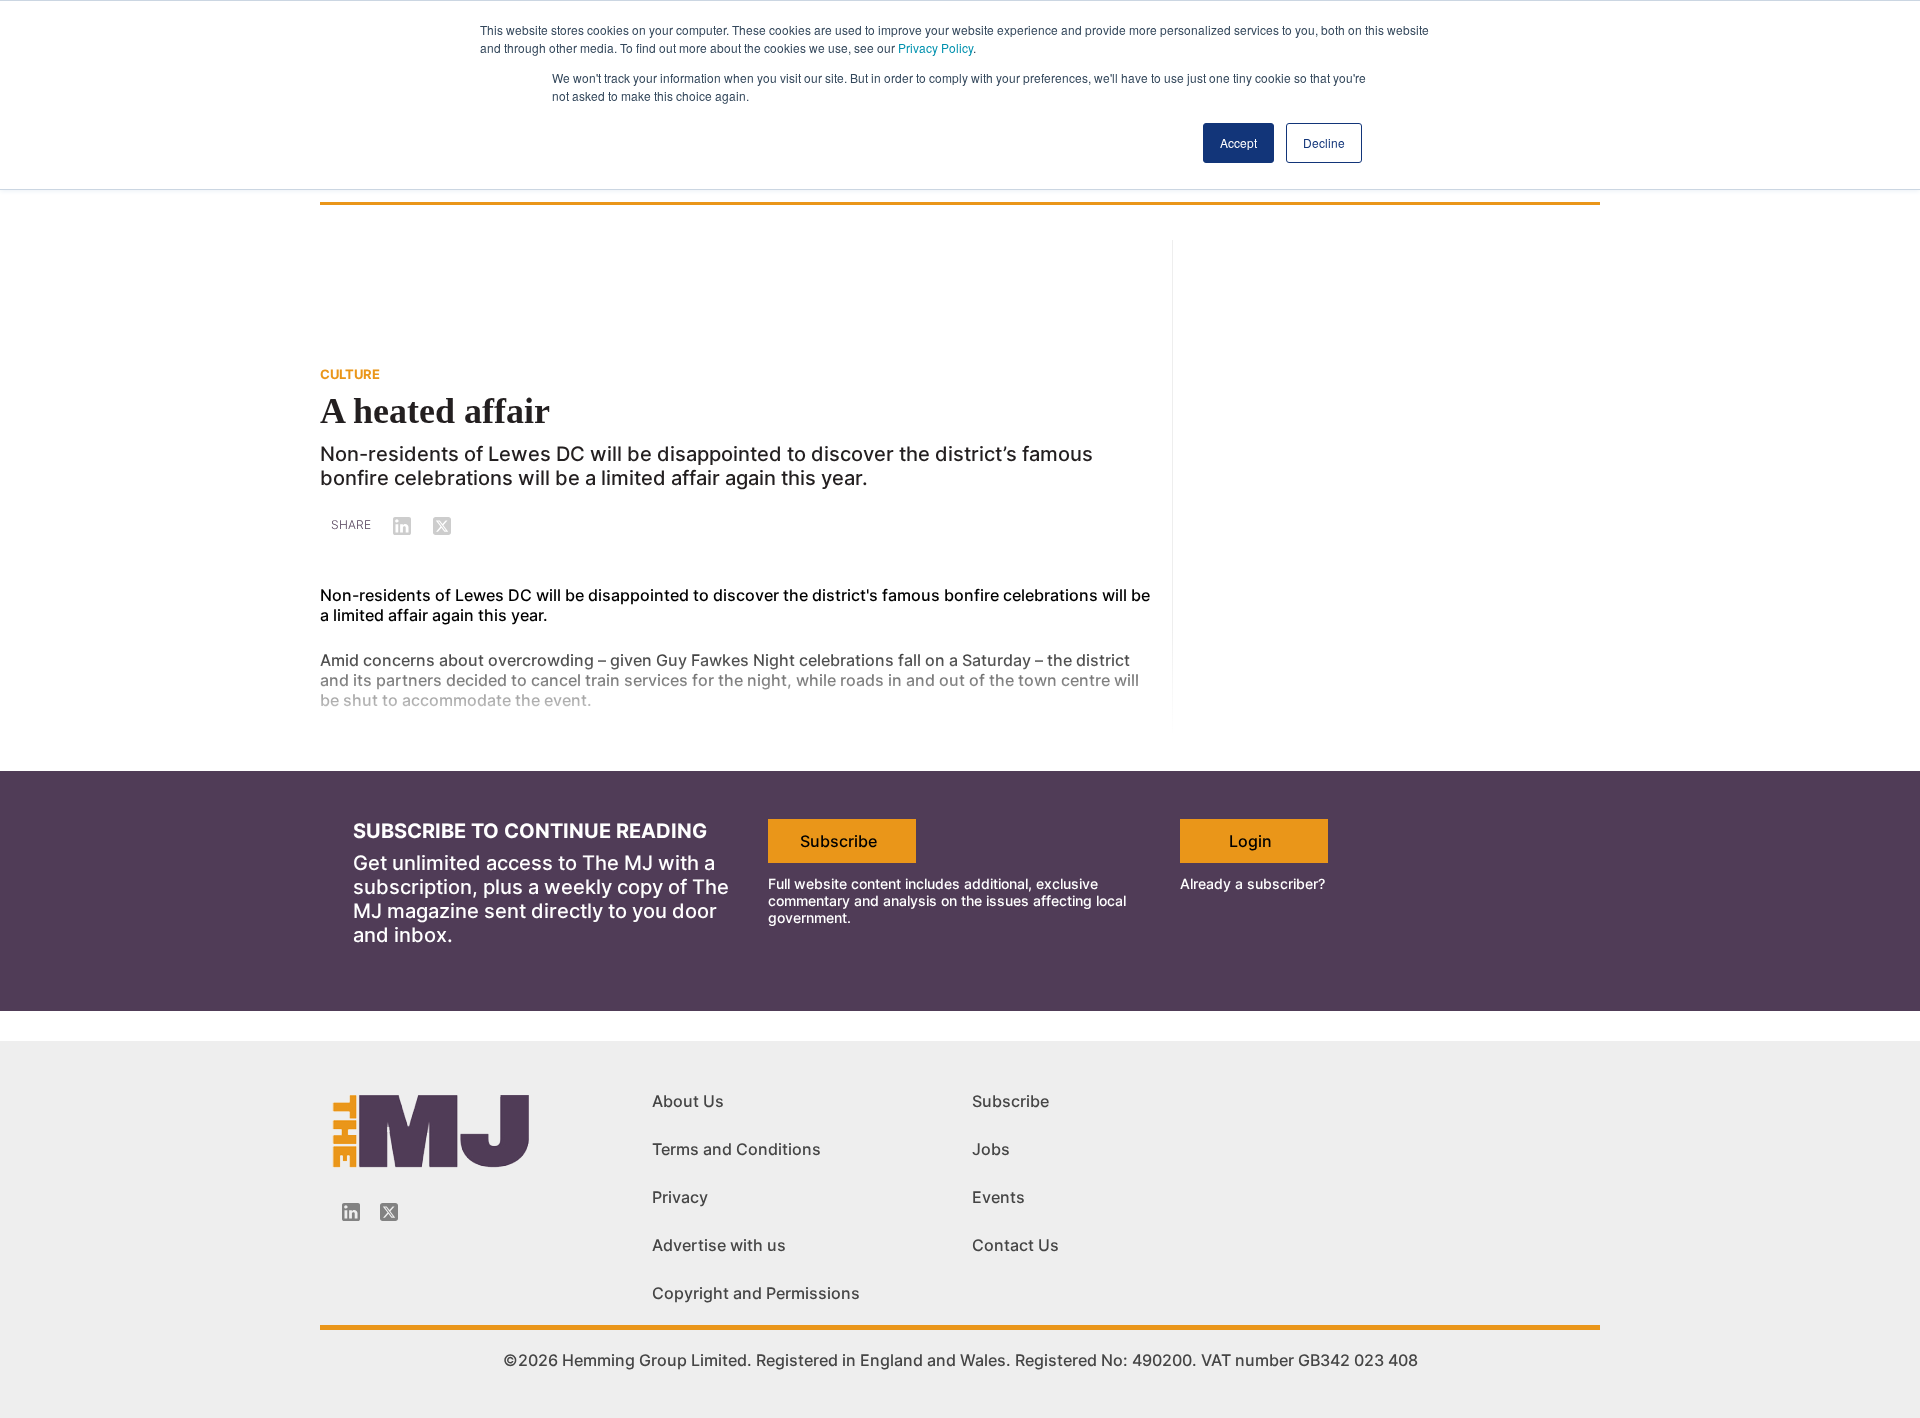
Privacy (680, 1197)
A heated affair (435, 411)
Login (1250, 841)
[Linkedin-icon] (351, 1212)
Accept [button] (1238, 142)
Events (998, 1197)
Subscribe (838, 841)
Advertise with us (719, 1245)
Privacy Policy (935, 47)
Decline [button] (1324, 142)
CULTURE (350, 374)
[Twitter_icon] (389, 1212)
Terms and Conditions (736, 1149)
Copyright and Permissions (756, 1293)
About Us (688, 1101)
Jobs (991, 1149)
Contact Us (1015, 1245)
